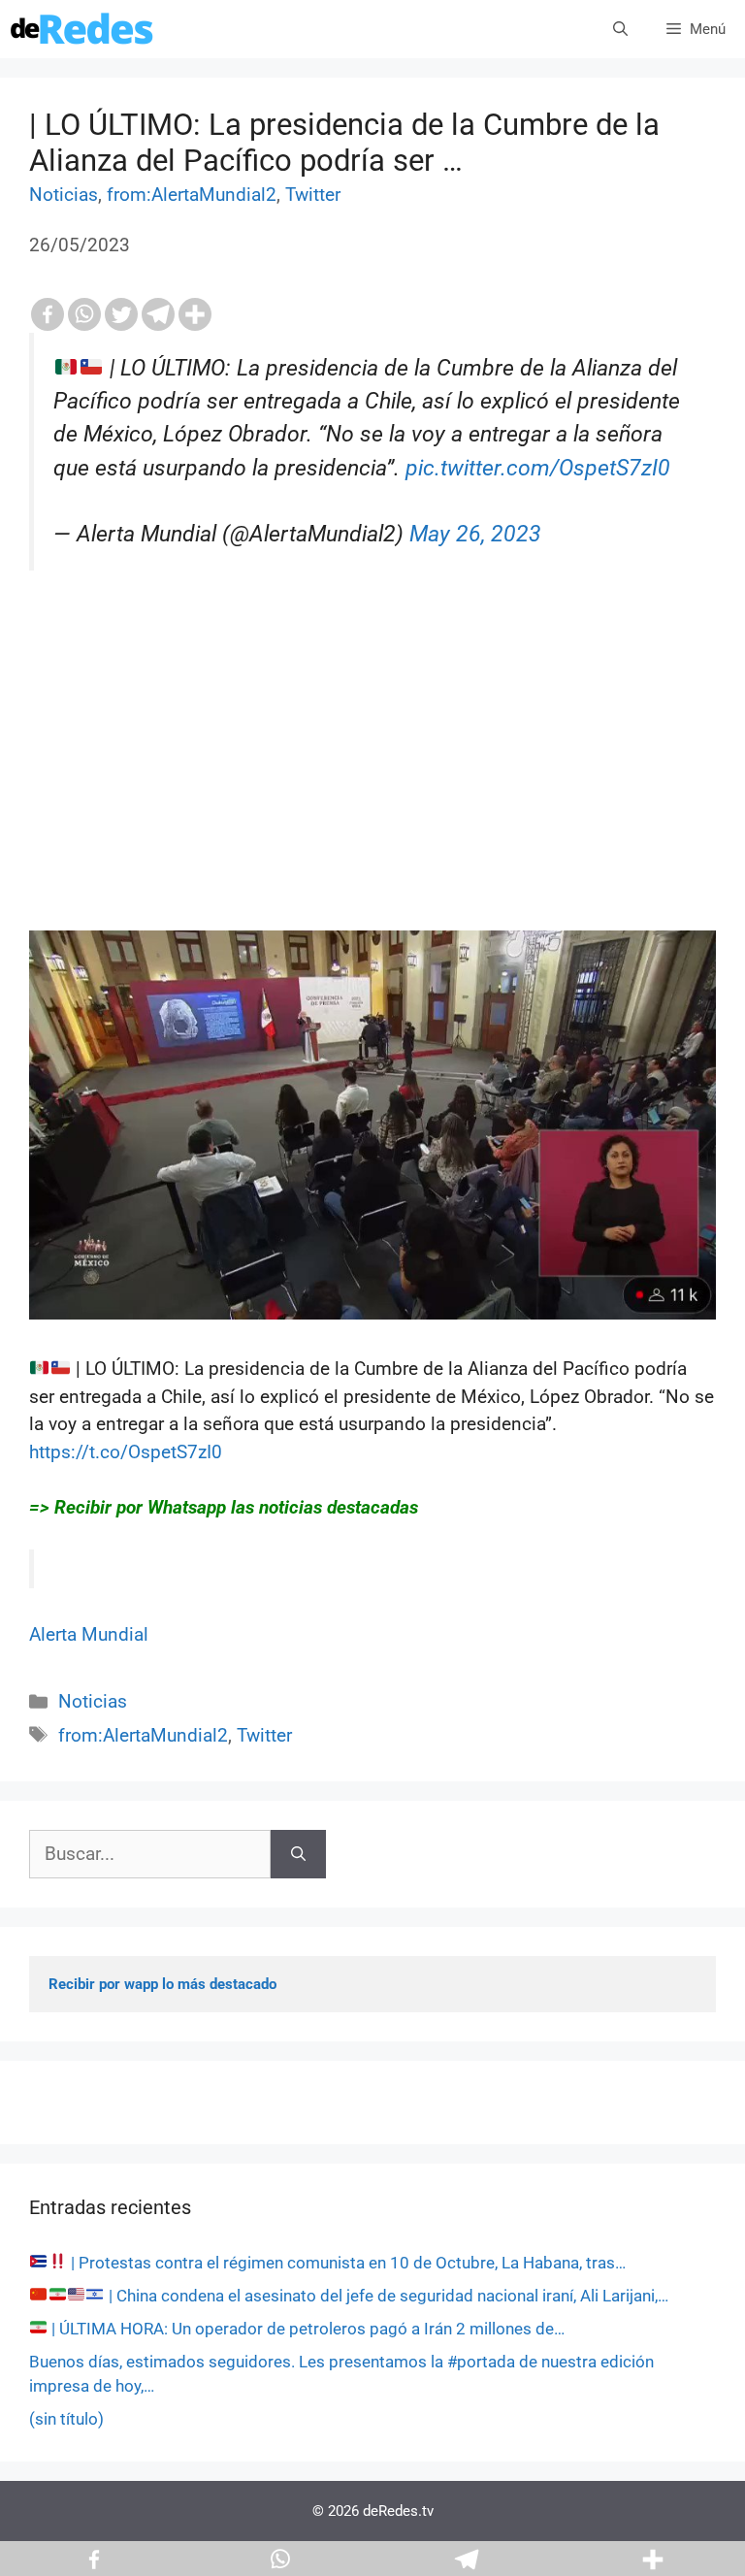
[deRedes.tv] (82, 29)
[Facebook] (48, 314)
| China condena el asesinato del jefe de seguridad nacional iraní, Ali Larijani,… (387, 2296)
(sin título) (66, 2419)
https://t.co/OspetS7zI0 (126, 1452)
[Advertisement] (372, 795)
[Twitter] (121, 314)
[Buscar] (298, 1855)
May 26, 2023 (475, 534)
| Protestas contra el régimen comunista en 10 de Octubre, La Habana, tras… (346, 2263)
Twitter (313, 195)
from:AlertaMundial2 (192, 195)
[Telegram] (158, 314)
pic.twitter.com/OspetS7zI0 (538, 468)
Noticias (64, 195)
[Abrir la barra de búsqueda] (620, 29)
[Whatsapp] (84, 314)
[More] (195, 314)
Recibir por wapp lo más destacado (162, 1984)
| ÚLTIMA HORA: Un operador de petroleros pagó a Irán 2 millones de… (306, 2329)
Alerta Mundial (89, 1634)
